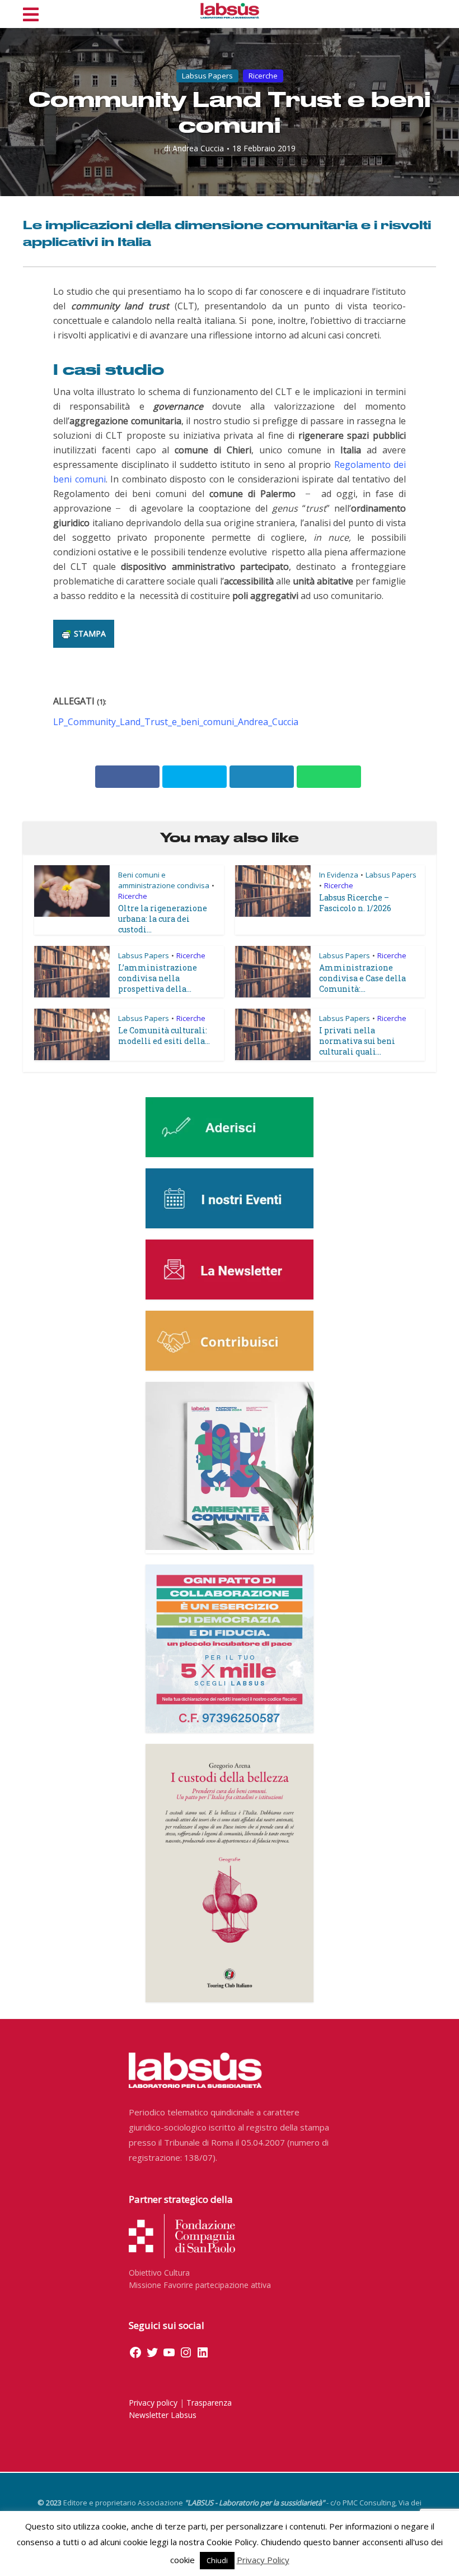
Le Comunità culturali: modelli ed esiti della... (164, 1036)
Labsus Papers (207, 76)
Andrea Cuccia (198, 148)
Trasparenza (209, 2403)
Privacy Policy (263, 2560)
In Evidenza (339, 875)
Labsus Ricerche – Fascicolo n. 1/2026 (355, 903)
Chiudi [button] (217, 2560)
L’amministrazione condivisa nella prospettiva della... (158, 978)
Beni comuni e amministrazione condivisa (164, 880)
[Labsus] (230, 11)
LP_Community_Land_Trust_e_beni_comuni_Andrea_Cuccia (176, 722)
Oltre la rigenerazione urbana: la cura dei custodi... (163, 919)
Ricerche (263, 76)
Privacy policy (153, 2403)
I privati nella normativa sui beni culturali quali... (357, 1041)
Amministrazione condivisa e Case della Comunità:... (362, 978)
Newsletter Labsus (163, 2415)
